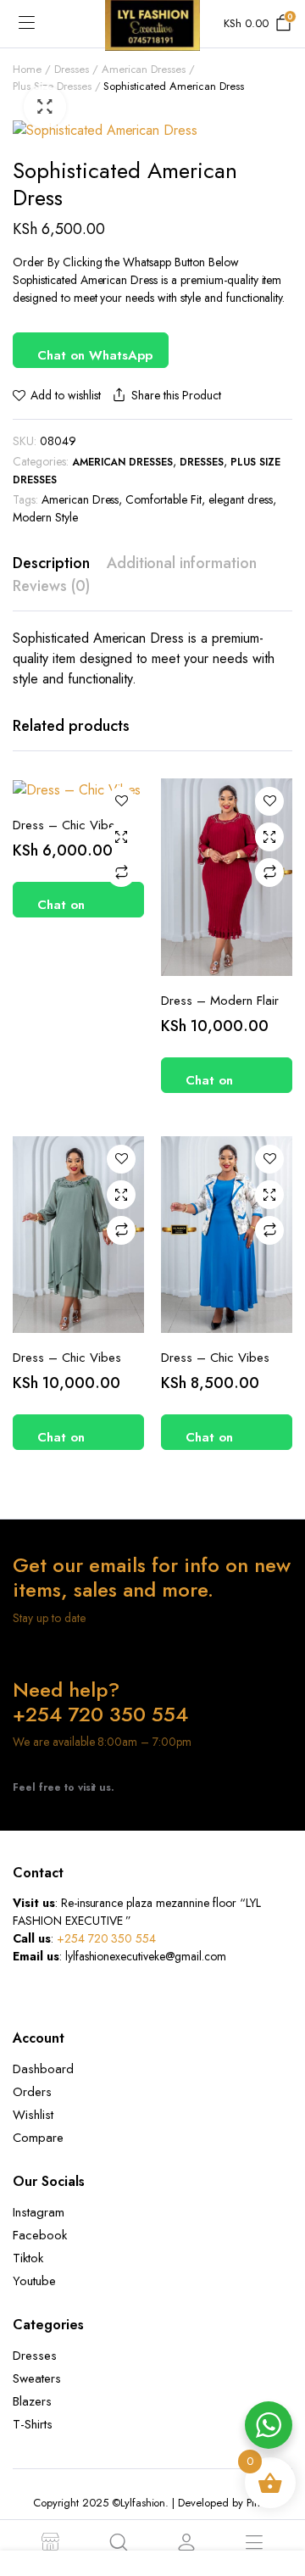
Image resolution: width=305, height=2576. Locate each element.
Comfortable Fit (164, 499)
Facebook (40, 2235)
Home (27, 69)
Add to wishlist (66, 395)
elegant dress (241, 499)
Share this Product (176, 395)
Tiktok (28, 2258)
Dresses (72, 69)
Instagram (39, 2212)
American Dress (80, 499)
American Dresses (144, 69)
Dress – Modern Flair (220, 1001)
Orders (32, 2092)
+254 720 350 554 (107, 1938)
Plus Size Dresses (52, 86)
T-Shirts (33, 2424)
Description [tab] (51, 563)
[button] (45, 107)
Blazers (32, 2401)
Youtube (34, 2281)
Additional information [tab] (182, 563)
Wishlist (33, 2115)
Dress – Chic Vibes (67, 825)
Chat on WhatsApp (95, 355)
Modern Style (45, 517)
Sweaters (37, 2378)
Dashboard (43, 2069)
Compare (121, 873)
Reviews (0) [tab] (51, 586)
